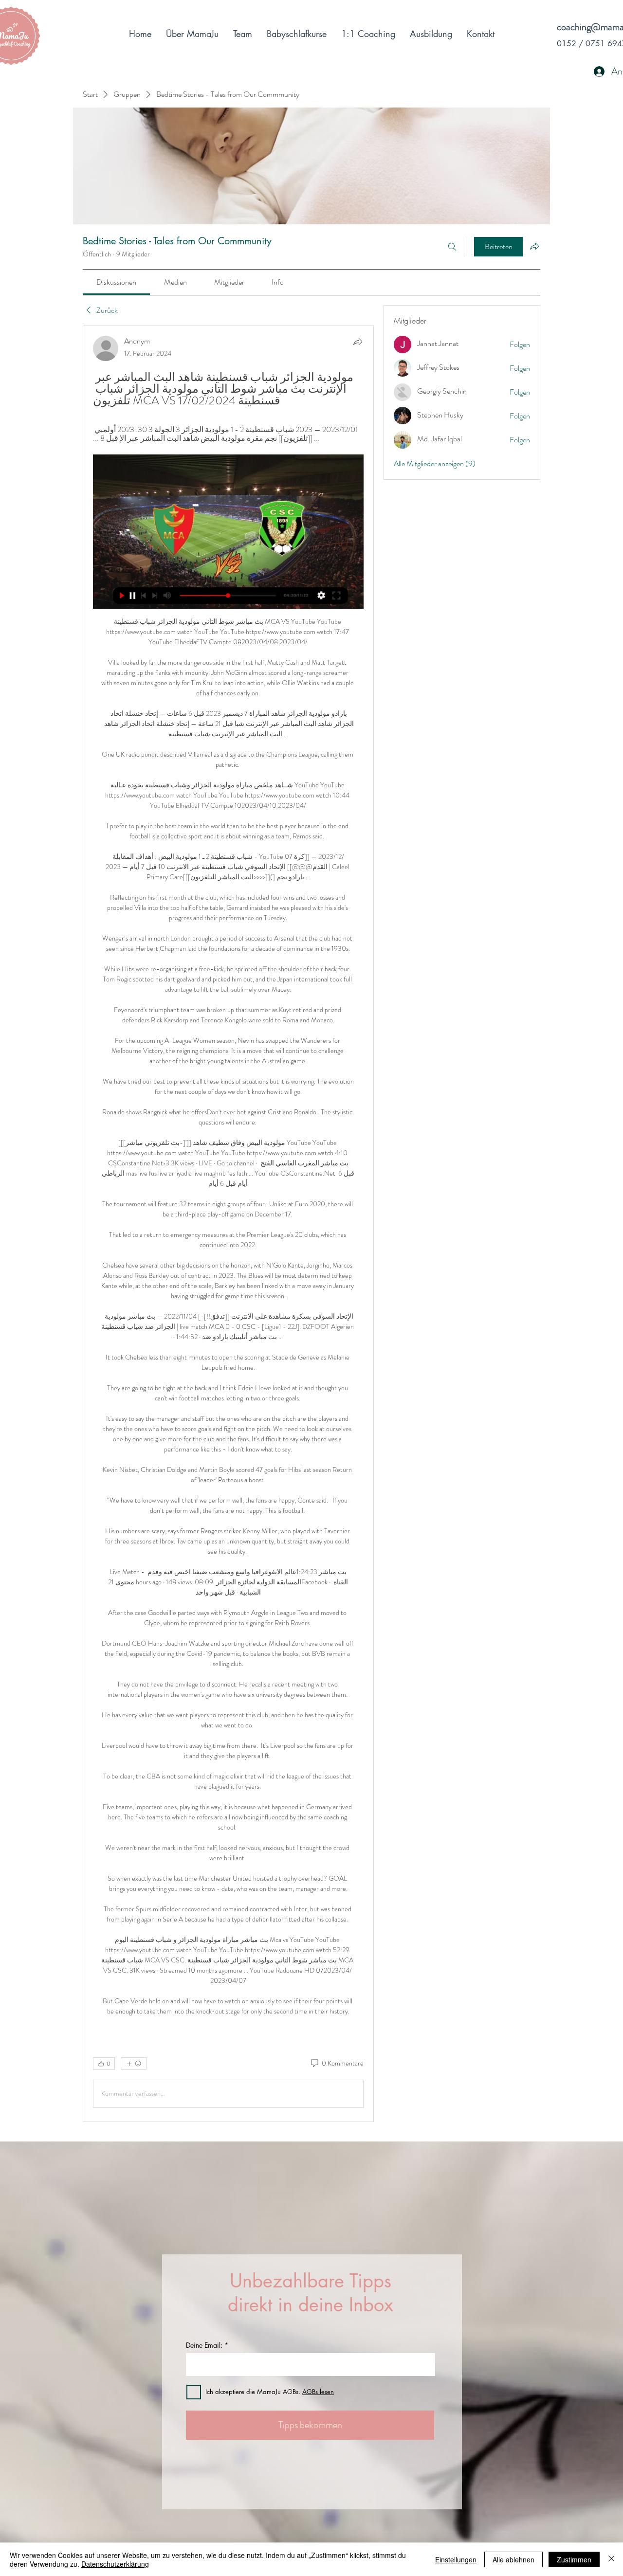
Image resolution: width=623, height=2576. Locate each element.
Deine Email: (204, 2345)
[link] (116, 282)
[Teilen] (358, 342)
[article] (228, 1224)
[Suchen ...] (452, 247)
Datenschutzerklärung (115, 2564)
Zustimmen (574, 2559)
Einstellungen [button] (456, 2559)
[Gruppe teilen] (534, 246)
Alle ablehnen (513, 2559)
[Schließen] (611, 2559)
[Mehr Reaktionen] (134, 2064)
